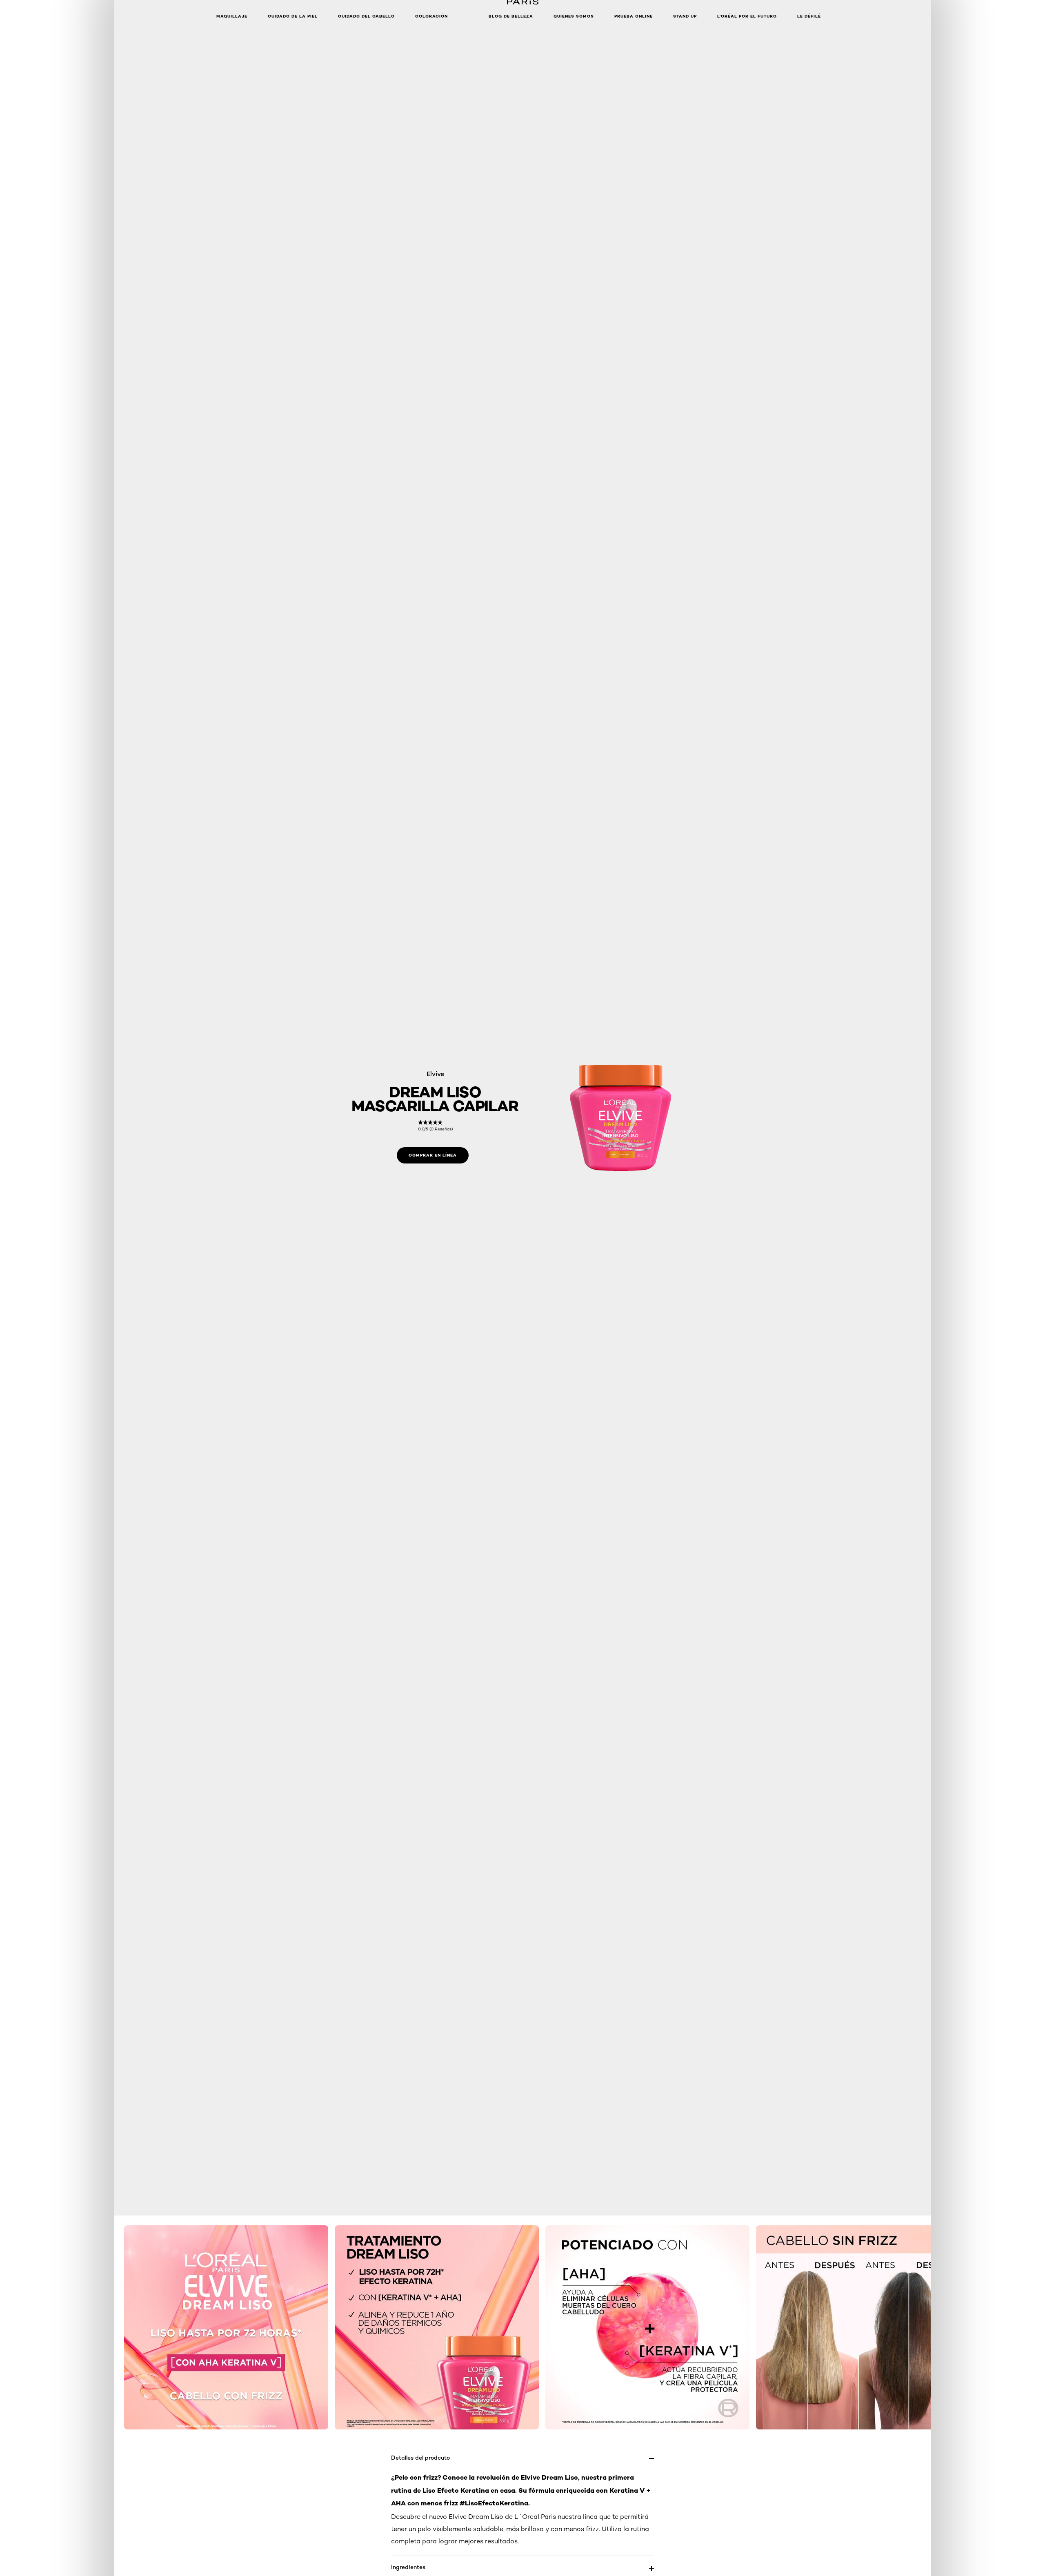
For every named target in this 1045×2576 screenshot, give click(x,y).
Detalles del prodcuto (420, 2457)
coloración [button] (431, 16)
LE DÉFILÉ (809, 16)
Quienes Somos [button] (574, 16)
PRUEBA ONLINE (634, 16)
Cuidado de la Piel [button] (293, 16)
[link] (435, 1126)
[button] (468, 16)
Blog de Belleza (511, 16)
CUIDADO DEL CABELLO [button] (366, 16)
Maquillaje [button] (232, 16)
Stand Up (685, 16)
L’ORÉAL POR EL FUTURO (747, 16)
